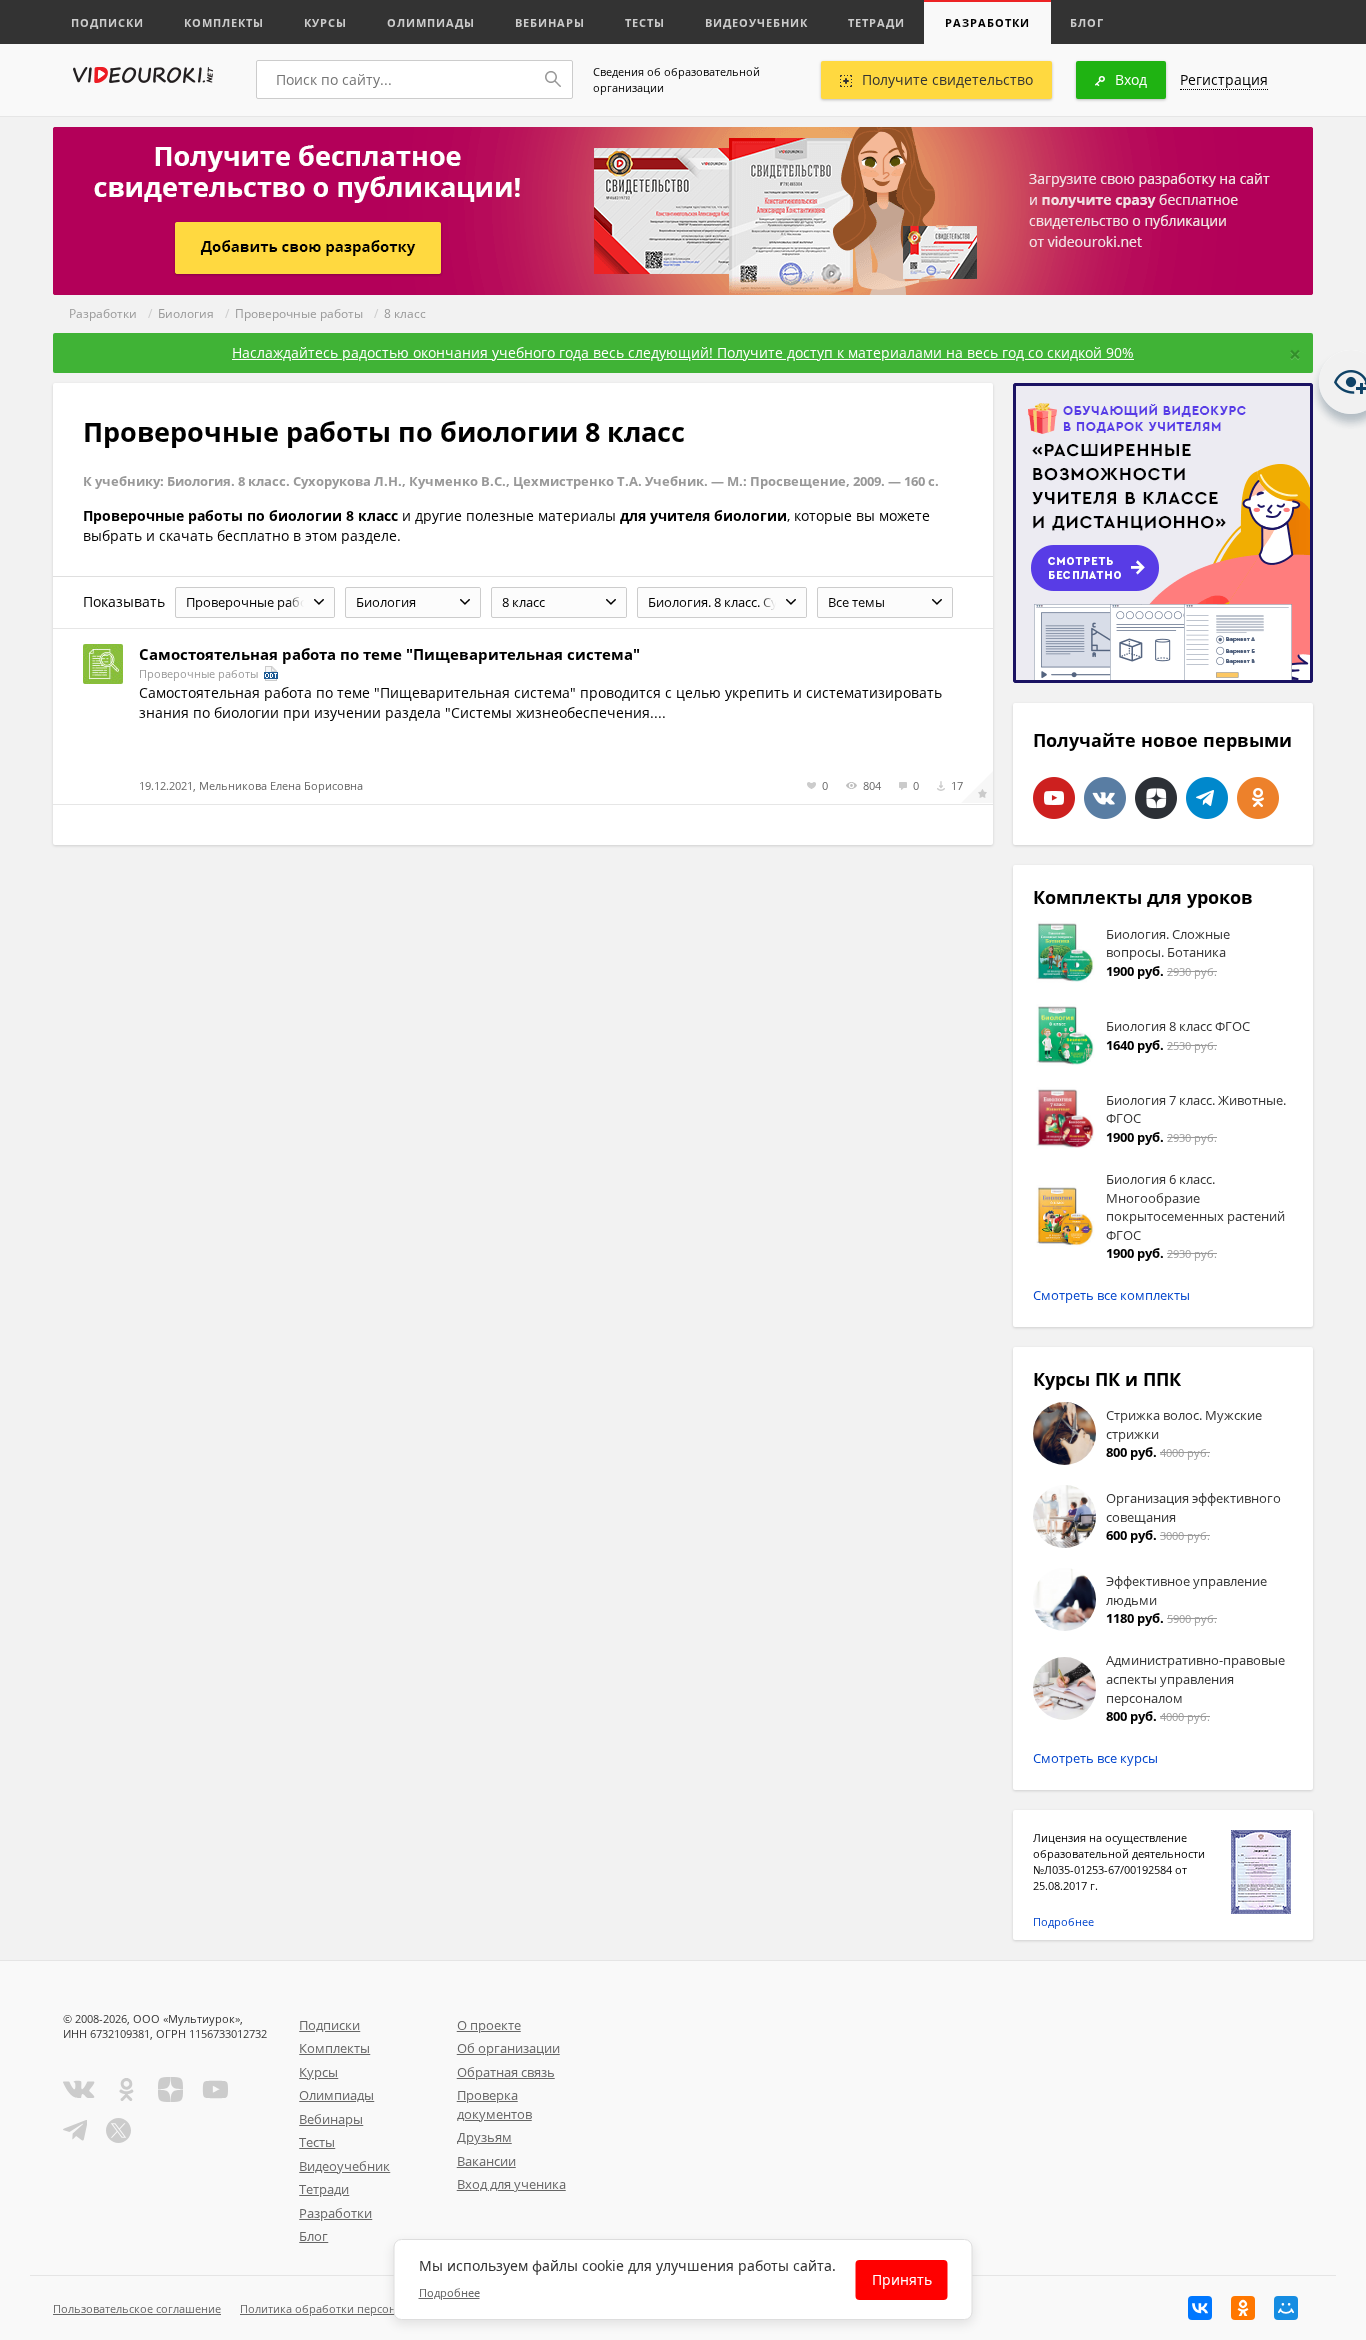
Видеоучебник (756, 22)
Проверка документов (494, 2104)
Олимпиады (431, 22)
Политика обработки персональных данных (359, 2308)
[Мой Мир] (1286, 2308)
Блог (1087, 22)
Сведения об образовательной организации (676, 79)
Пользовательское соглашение (137, 2308)
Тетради (876, 22)
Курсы (325, 22)
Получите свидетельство (947, 79)
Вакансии (486, 2161)
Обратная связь (506, 2072)
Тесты (645, 22)
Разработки (987, 22)
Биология (186, 313)
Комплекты (224, 22)
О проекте (489, 2025)
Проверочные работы (299, 313)
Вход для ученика (511, 2184)
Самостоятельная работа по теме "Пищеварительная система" (389, 654)
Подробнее (1063, 1921)
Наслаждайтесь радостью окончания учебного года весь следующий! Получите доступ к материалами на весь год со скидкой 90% (683, 352)
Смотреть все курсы (1095, 1758)
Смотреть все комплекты (1111, 1295)
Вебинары (550, 22)
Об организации (508, 2048)
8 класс (405, 313)
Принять (902, 2279)
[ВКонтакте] (1200, 2308)
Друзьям (484, 2137)
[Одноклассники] (1243, 2308)
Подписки (107, 22)
